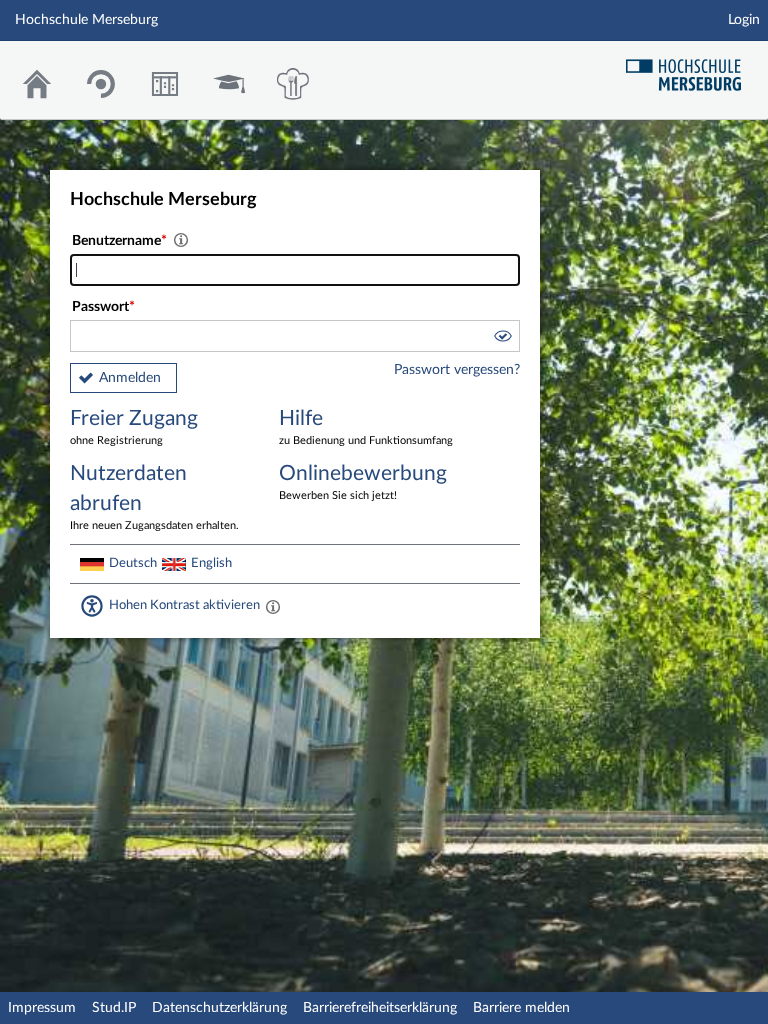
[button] (502, 339)
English (211, 563)
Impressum (42, 1008)
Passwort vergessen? (457, 370)
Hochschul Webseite (691, 67)
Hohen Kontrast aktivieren (184, 605)
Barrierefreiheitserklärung (380, 1008)
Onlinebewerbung (363, 482)
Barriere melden (521, 1008)
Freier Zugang (134, 427)
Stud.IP (114, 1008)
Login (744, 20)
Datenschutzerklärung (219, 1008)
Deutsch (133, 563)
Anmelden (130, 378)
